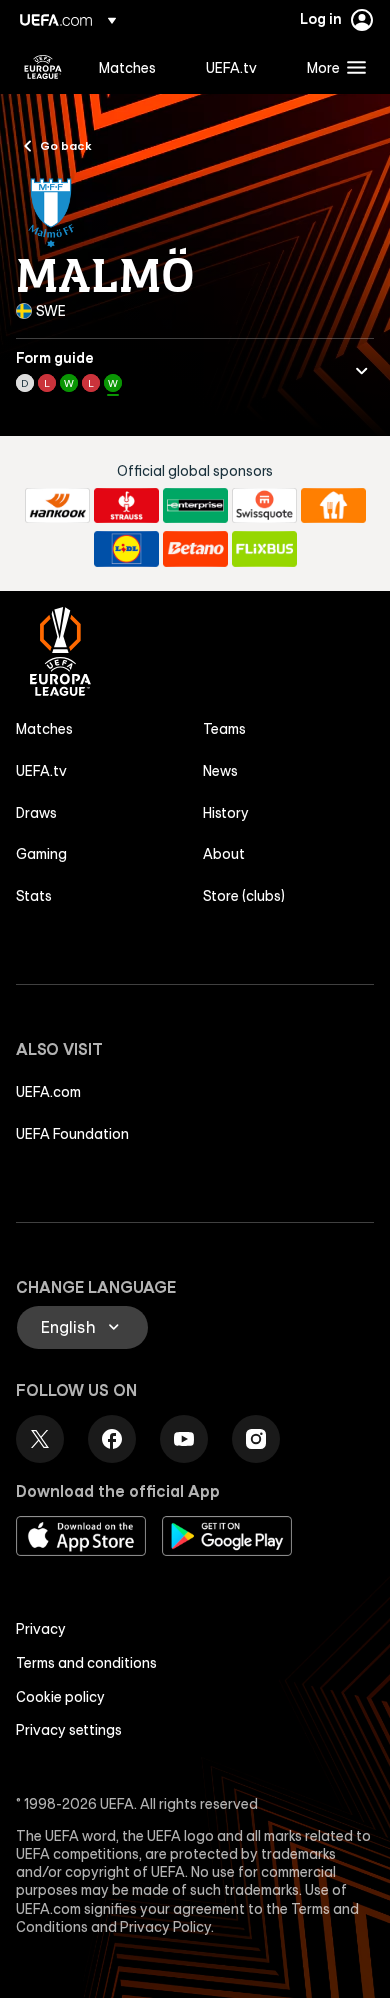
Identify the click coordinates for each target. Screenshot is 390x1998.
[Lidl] (126, 549)
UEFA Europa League (43, 67)
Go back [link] (66, 145)
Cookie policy (60, 1697)
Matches (44, 729)
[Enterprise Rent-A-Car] (195, 506)
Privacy (41, 1629)
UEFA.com (48, 1092)
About (224, 854)
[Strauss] (126, 506)
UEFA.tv (41, 771)
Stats (34, 896)
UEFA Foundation (72, 1134)
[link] (127, 67)
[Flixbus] (264, 549)
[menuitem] (135, 67)
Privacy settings (69, 1730)
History (226, 813)
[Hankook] (57, 506)
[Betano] (195, 549)
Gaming (41, 854)
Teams (224, 729)
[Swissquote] (264, 506)
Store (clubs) (244, 896)
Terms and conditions (86, 1663)
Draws (36, 813)
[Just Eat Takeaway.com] (333, 506)
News (220, 771)
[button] (332, 67)
